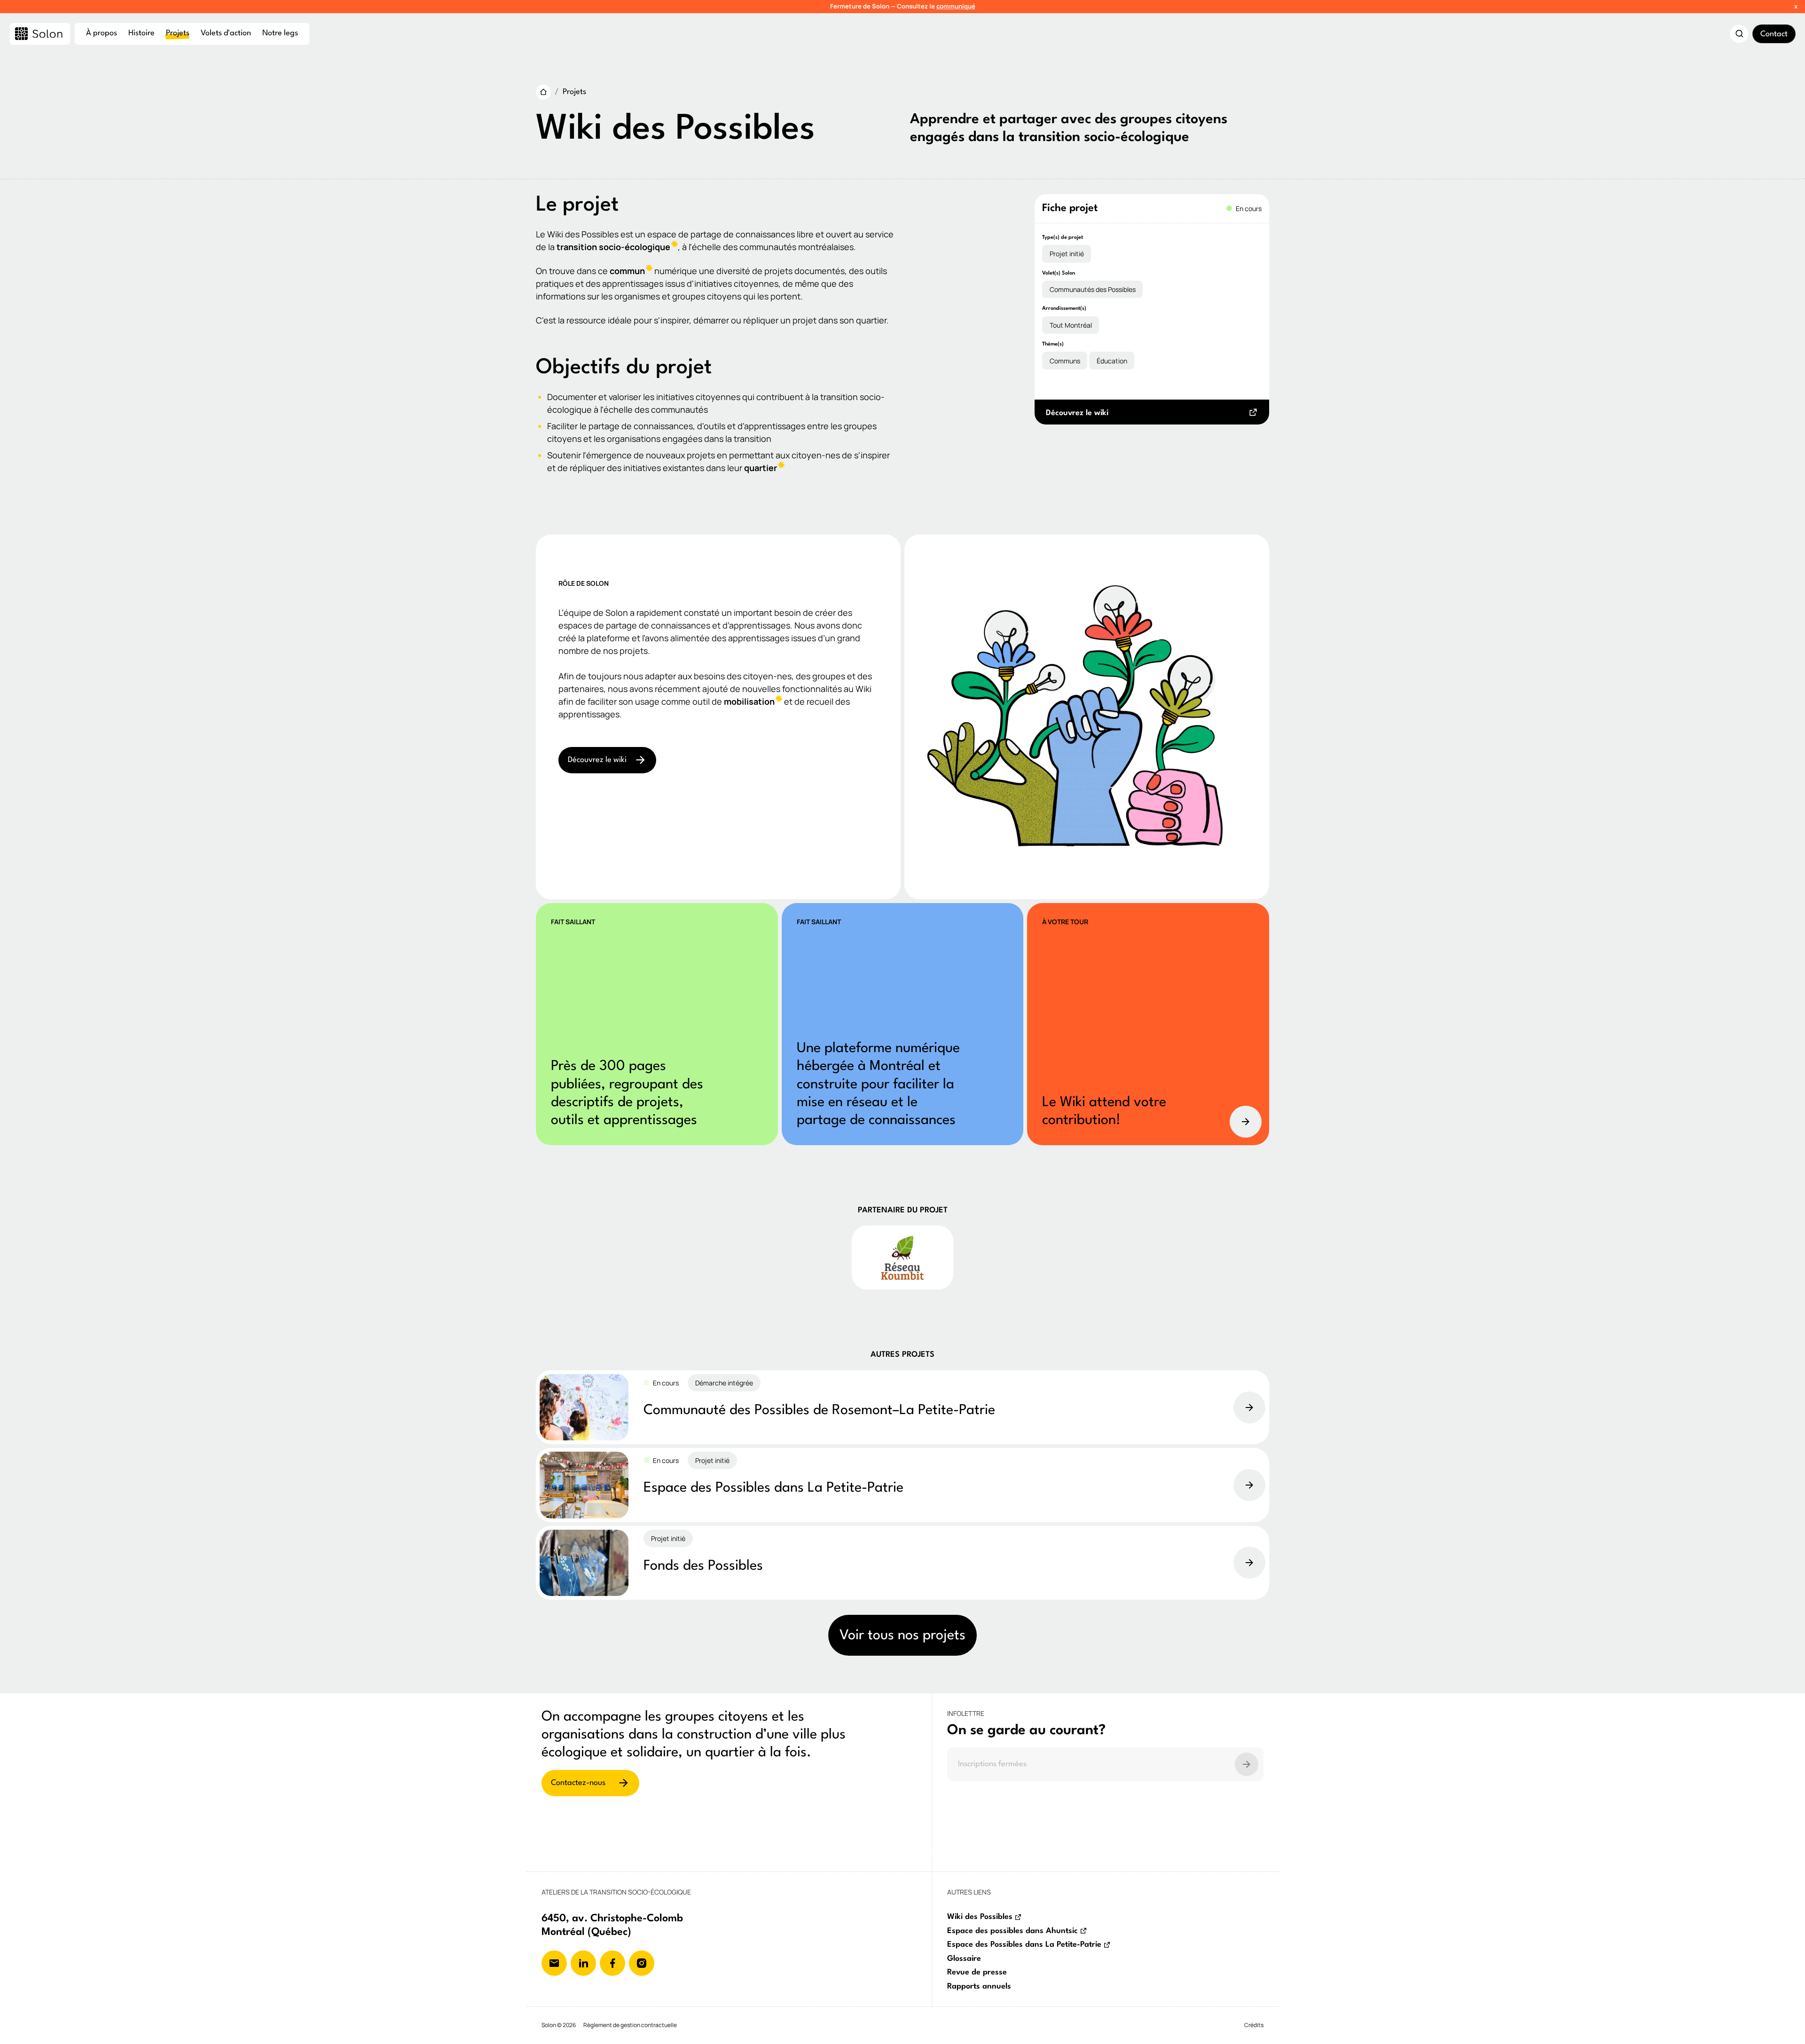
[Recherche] (1739, 34)
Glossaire (964, 1959)
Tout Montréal (1071, 325)
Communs (1065, 361)
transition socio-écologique (613, 247)
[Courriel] (554, 1963)
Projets (178, 33)
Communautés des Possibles (1093, 289)
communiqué (956, 6)
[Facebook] (612, 1963)
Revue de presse (977, 1972)
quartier (761, 468)
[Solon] (40, 34)
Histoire (141, 33)
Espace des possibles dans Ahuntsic (1012, 1931)
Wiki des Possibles (980, 1917)
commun (627, 271)
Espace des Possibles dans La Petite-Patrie (1024, 1945)
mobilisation (749, 701)
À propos (102, 33)
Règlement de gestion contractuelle (630, 2025)
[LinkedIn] (583, 1963)
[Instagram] (642, 1963)
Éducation (1112, 361)
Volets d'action (226, 33)
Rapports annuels (979, 1986)
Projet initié (1067, 254)
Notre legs (280, 33)
